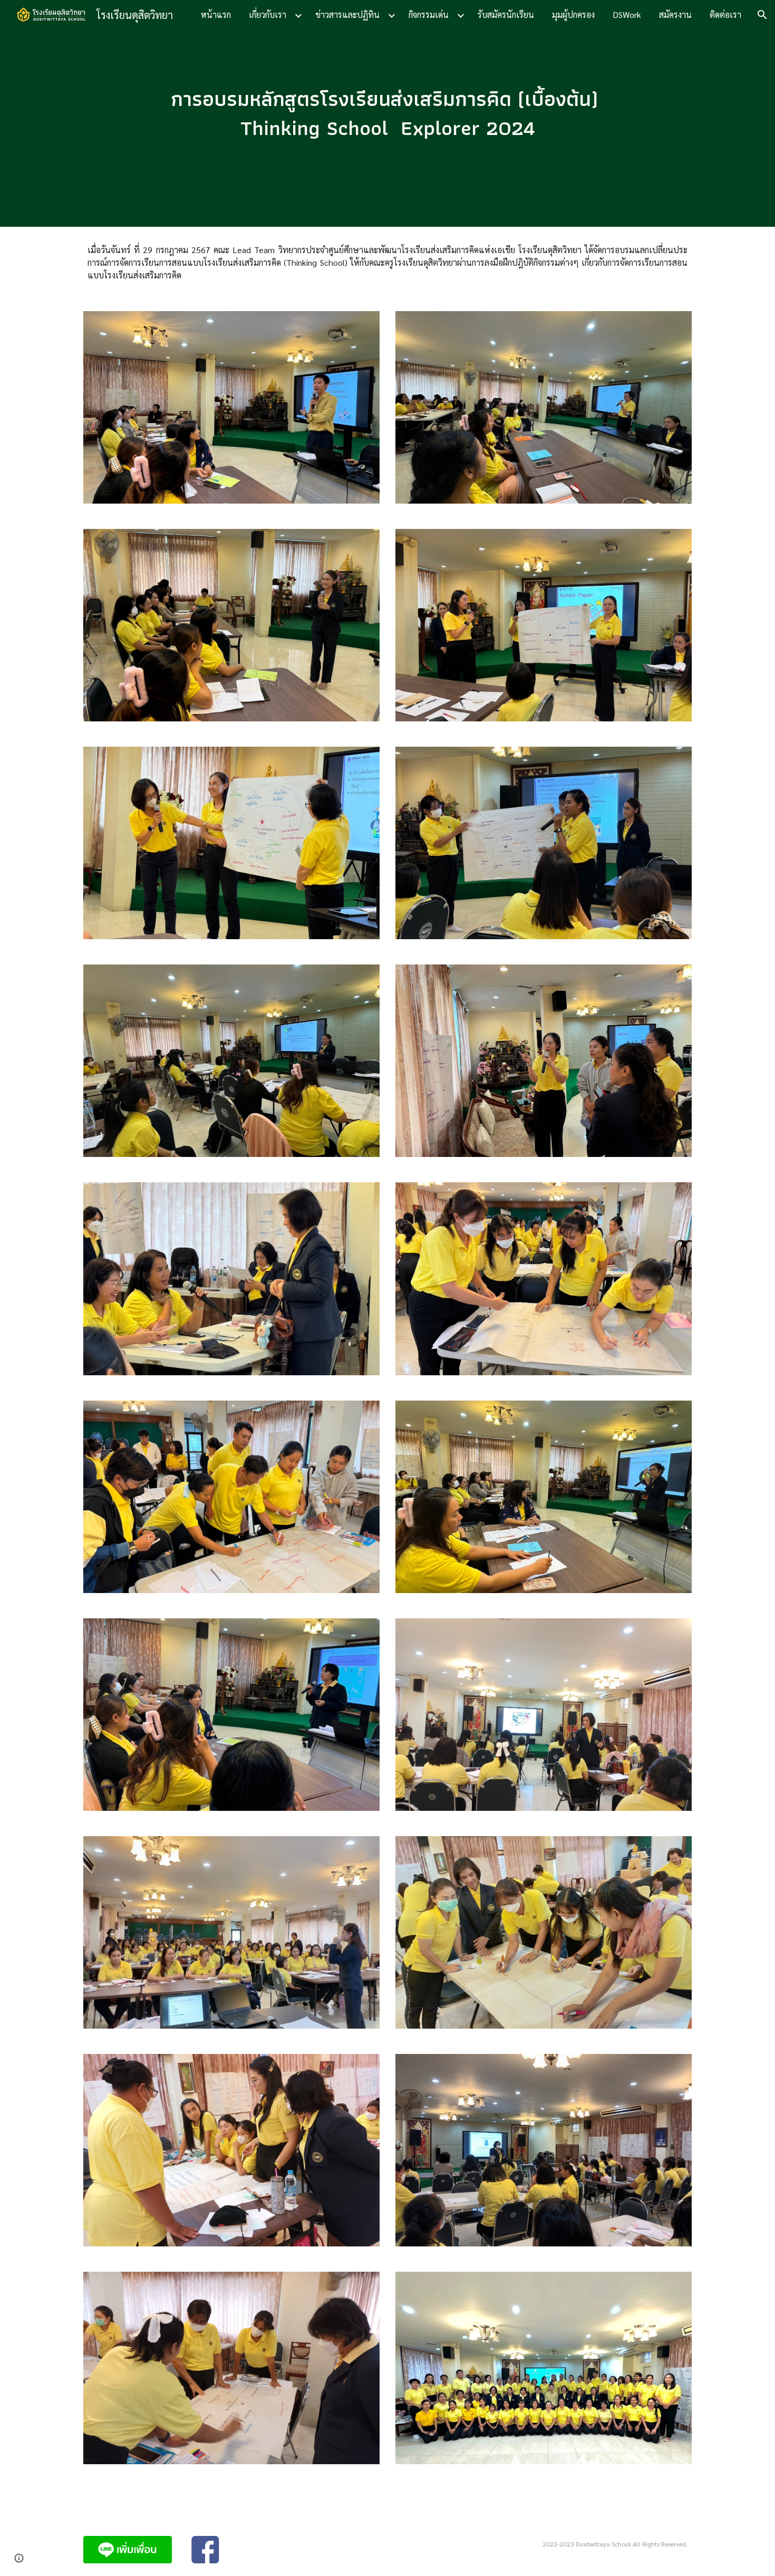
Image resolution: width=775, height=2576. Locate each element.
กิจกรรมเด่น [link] (429, 15)
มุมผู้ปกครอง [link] (573, 15)
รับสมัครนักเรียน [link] (506, 15)
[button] (762, 15)
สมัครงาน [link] (675, 15)
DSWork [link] (627, 15)
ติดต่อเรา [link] (725, 15)
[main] (387, 113)
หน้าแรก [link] (216, 15)
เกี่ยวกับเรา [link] (268, 15)
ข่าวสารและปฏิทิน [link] (347, 15)
